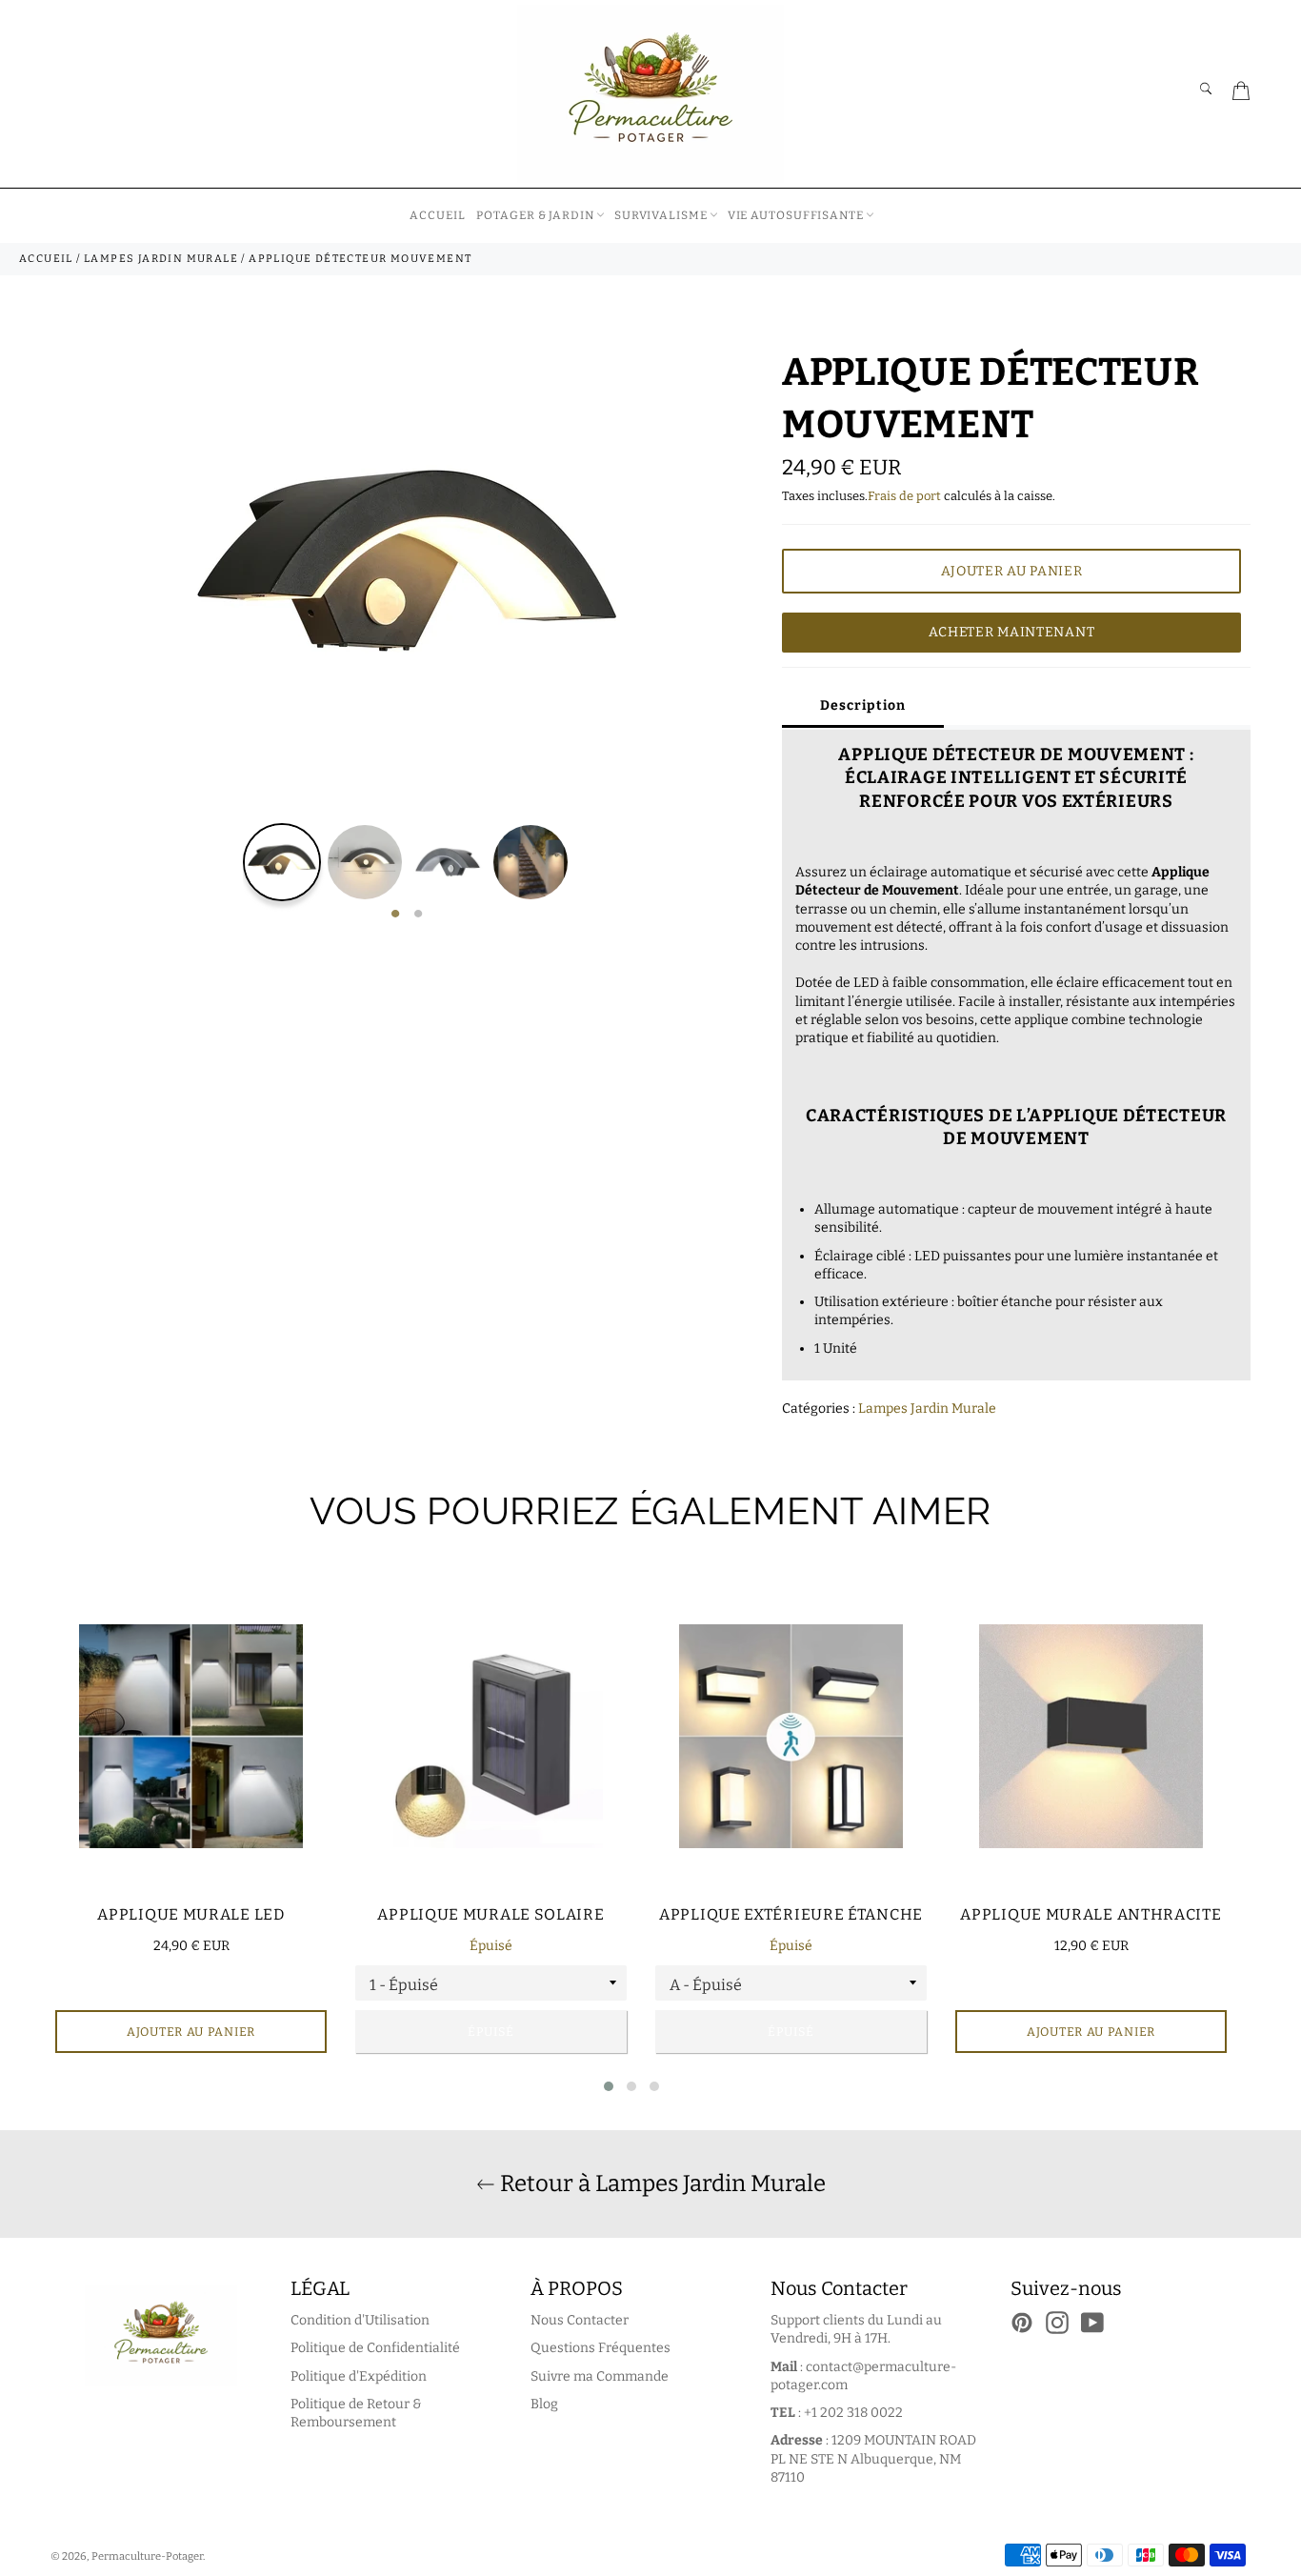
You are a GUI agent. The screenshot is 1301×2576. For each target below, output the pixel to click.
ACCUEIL (437, 215)
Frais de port (904, 496)
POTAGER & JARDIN (535, 215)
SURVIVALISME (661, 215)
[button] (609, 2086)
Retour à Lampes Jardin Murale (661, 2184)
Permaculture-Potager (147, 2556)
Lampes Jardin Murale (927, 1409)
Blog (544, 2404)
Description (863, 705)
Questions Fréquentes (600, 2348)
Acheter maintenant (1012, 632)
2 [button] (418, 915)
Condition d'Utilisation (360, 2320)
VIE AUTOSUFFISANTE (796, 215)
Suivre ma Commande (600, 2376)
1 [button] (395, 915)
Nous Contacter (580, 2320)
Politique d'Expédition (359, 2376)
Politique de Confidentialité (375, 2348)
